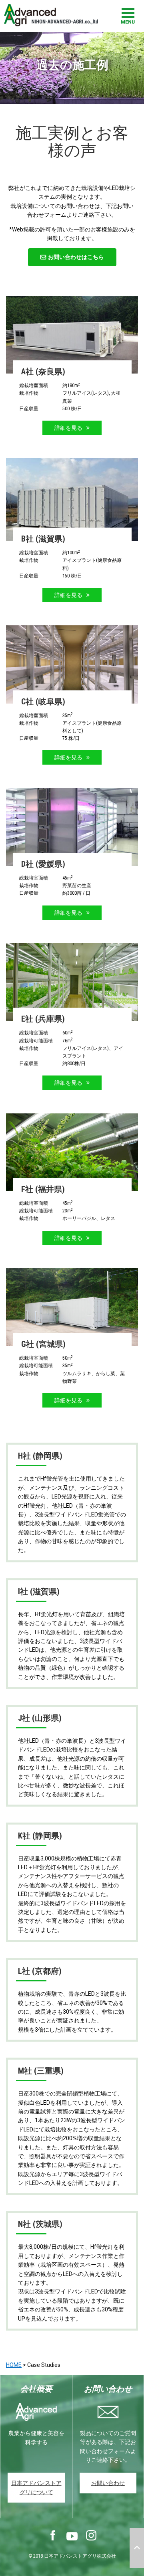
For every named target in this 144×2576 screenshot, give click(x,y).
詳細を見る (68, 428)
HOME (14, 2365)
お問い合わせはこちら (76, 257)
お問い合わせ (108, 2483)
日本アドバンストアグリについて (36, 2487)
